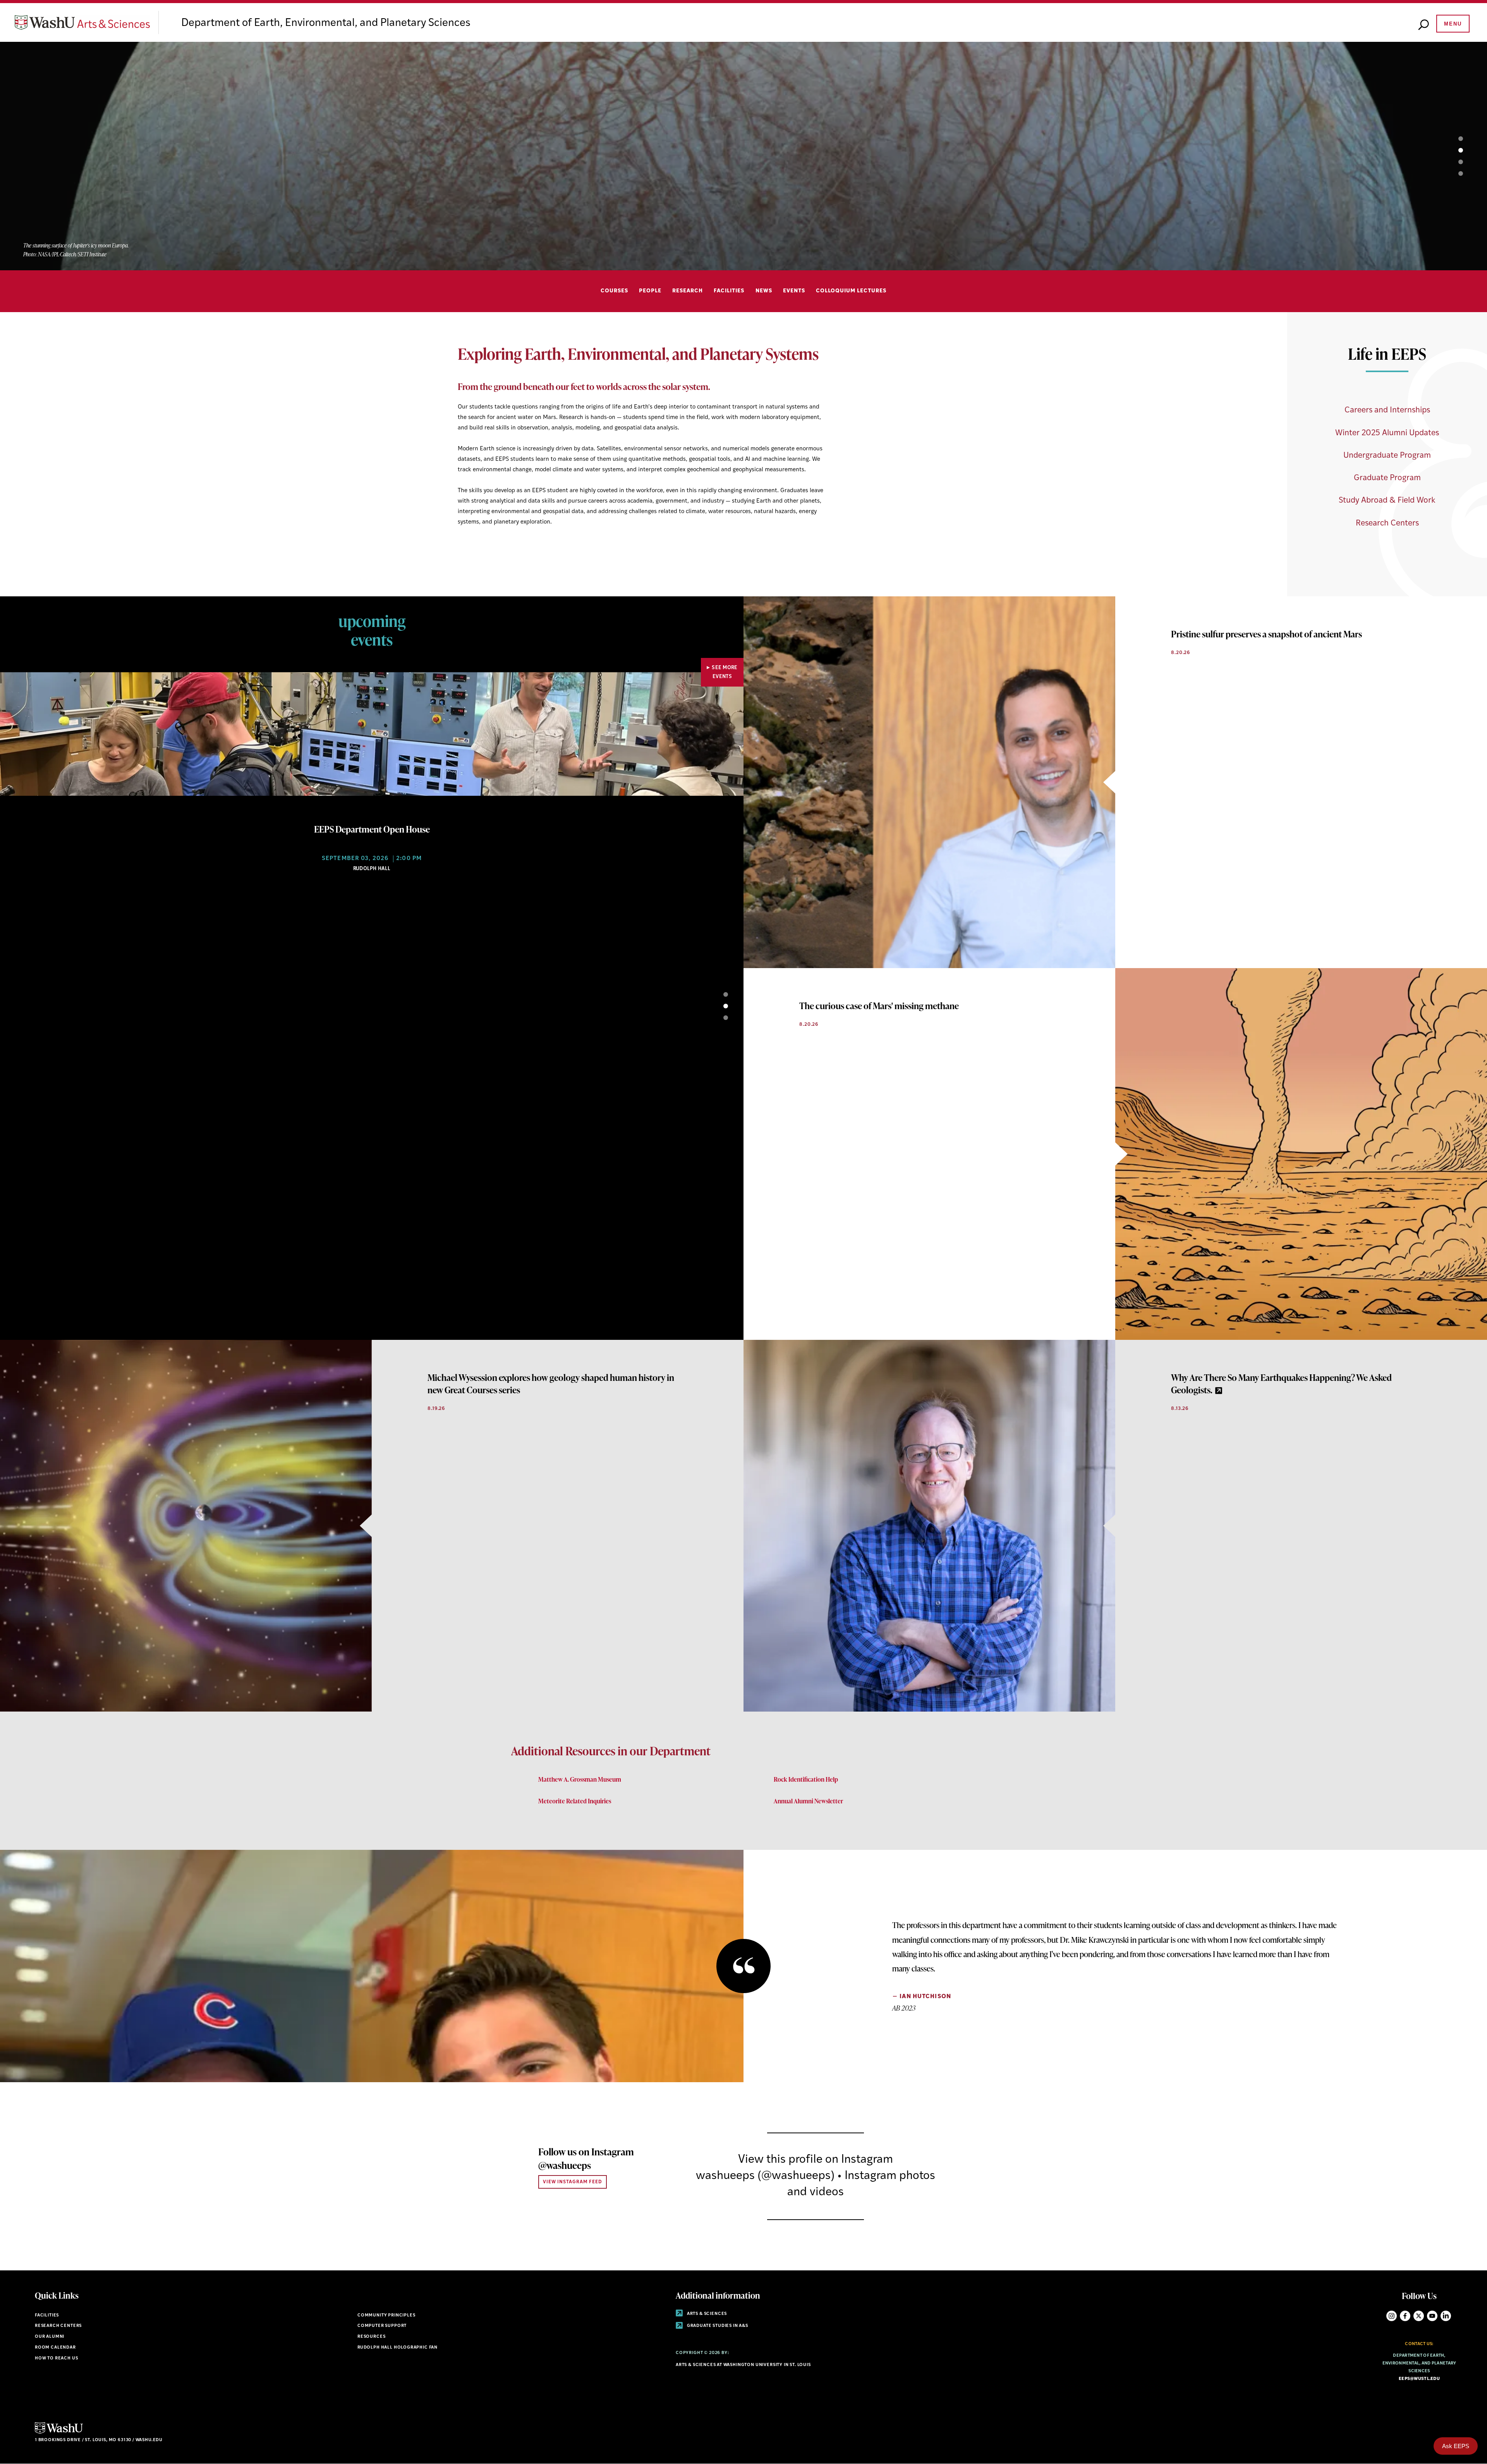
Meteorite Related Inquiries (575, 1801)
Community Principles (386, 2315)
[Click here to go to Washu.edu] (59, 2433)
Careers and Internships (1387, 410)
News (764, 291)
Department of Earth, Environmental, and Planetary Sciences (326, 23)
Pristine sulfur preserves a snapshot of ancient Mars (1266, 634)
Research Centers (1387, 523)
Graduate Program (1387, 478)
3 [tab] (1452, 162)
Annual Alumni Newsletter (808, 1801)
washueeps (725, 2176)
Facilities (729, 291)
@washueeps (565, 2165)
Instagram (1392, 2316)
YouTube (1432, 2316)
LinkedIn (1446, 2316)
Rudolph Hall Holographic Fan (398, 2348)
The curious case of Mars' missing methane (879, 1006)
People (650, 291)
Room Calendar (55, 2348)
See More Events (725, 672)
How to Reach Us (56, 2358)
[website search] (1423, 25)
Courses (614, 291)
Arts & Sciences (706, 2314)
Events (794, 291)
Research (688, 291)
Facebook (1405, 2316)
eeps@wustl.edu (1419, 2379)
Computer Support (382, 2326)
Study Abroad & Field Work (1387, 501)
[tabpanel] (743, 156)
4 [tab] (1452, 173)
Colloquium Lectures (851, 291)
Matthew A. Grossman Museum (580, 1779)
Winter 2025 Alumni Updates (1387, 433)
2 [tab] (1452, 150)
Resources (371, 2337)
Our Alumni (50, 2337)
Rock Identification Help (806, 1779)
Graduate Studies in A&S (717, 2326)
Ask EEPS (1456, 2446)
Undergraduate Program (1387, 456)
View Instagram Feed (573, 2182)
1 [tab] (1452, 139)
